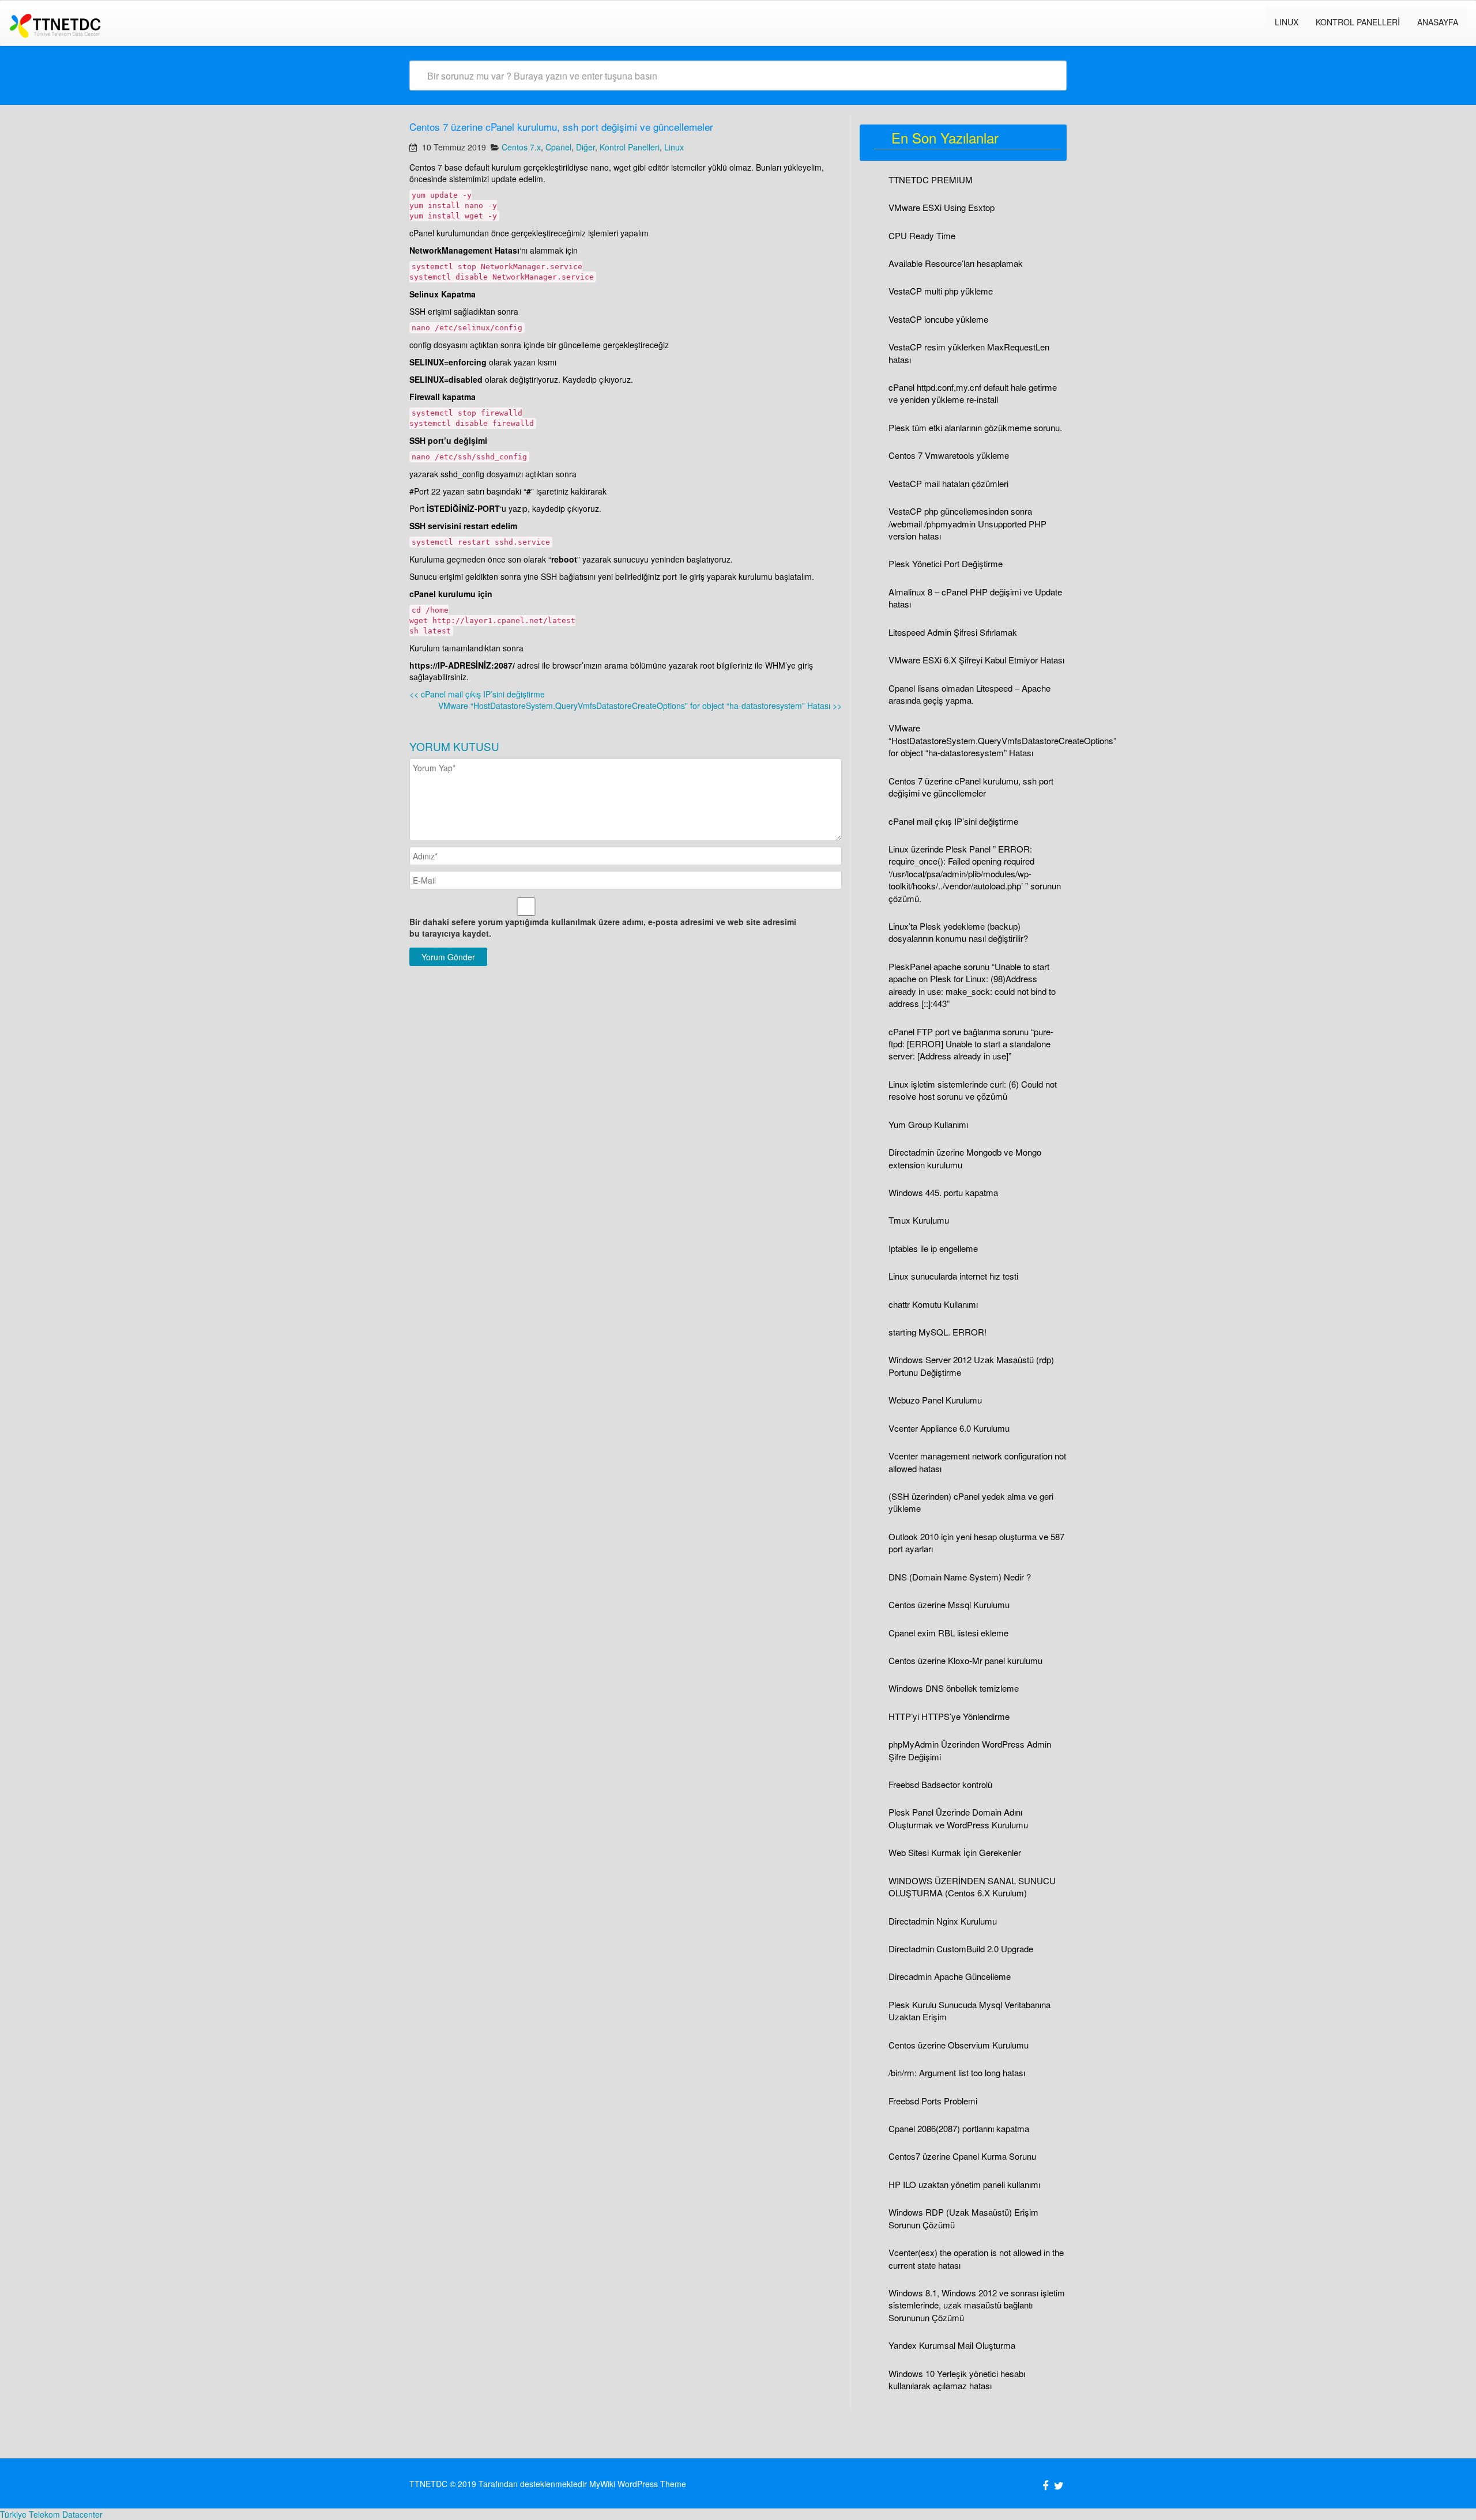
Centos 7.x (521, 147)
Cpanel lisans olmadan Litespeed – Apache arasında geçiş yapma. (969, 694)
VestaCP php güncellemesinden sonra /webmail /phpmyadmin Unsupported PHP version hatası (967, 523)
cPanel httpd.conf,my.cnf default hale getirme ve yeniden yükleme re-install (973, 393)
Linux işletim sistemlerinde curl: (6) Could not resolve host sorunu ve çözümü (973, 1090)
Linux (674, 147)
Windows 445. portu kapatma (943, 1192)
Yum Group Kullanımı (928, 1124)
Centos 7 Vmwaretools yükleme (949, 455)
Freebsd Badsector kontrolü (940, 1784)
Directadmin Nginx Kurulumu (943, 1921)
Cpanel (558, 147)
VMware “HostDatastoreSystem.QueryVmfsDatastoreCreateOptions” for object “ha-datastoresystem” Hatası (640, 706)
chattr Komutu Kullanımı (933, 1304)
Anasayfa (1438, 22)
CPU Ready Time (922, 235)
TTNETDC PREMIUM (931, 180)
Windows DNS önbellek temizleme (954, 1688)
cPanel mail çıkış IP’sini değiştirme (477, 694)
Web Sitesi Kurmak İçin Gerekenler (955, 1852)
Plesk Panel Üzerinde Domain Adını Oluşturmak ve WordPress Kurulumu (958, 1818)
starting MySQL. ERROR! (937, 1332)
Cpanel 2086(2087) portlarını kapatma (959, 2128)
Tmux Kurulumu (919, 1220)
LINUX (1287, 22)
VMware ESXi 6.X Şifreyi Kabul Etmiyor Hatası (976, 660)
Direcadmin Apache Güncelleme (950, 1976)
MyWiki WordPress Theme (638, 2484)
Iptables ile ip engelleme (933, 1248)
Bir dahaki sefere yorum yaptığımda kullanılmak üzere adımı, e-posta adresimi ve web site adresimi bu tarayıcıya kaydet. (603, 927)
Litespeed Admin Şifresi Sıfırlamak (953, 632)
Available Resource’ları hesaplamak (956, 263)
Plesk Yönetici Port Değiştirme (946, 563)
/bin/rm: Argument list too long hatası (957, 2072)
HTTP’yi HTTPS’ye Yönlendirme (949, 1716)
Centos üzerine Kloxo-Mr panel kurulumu (965, 1660)
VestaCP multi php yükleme (941, 291)
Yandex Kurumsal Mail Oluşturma (952, 2345)
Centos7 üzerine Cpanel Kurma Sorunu (962, 2156)
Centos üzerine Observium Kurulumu (959, 2045)
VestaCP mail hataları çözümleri (948, 483)
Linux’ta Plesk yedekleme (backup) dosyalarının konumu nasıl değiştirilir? (958, 932)
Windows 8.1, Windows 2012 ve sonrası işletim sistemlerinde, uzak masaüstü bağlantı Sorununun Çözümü (977, 2305)
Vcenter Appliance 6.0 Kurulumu (949, 1428)
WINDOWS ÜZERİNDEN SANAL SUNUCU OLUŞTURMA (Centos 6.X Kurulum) (972, 1887)
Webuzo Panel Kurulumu (935, 1400)
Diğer (585, 147)
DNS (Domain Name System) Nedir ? (960, 1577)
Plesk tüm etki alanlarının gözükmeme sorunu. (975, 427)
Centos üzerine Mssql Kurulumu (949, 1604)
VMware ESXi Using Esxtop (942, 207)
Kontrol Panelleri (1358, 22)
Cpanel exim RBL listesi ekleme (948, 1633)
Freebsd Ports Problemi (933, 2101)
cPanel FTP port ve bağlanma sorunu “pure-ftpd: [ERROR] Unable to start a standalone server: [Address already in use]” (971, 1044)
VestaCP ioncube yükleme (938, 319)
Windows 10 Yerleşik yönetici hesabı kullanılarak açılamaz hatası (957, 2379)
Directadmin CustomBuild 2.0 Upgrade (961, 1949)
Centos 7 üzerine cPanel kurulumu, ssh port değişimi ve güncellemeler (971, 787)
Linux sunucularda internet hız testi (953, 1276)
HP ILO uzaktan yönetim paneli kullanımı (964, 2184)
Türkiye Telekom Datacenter (51, 2514)
